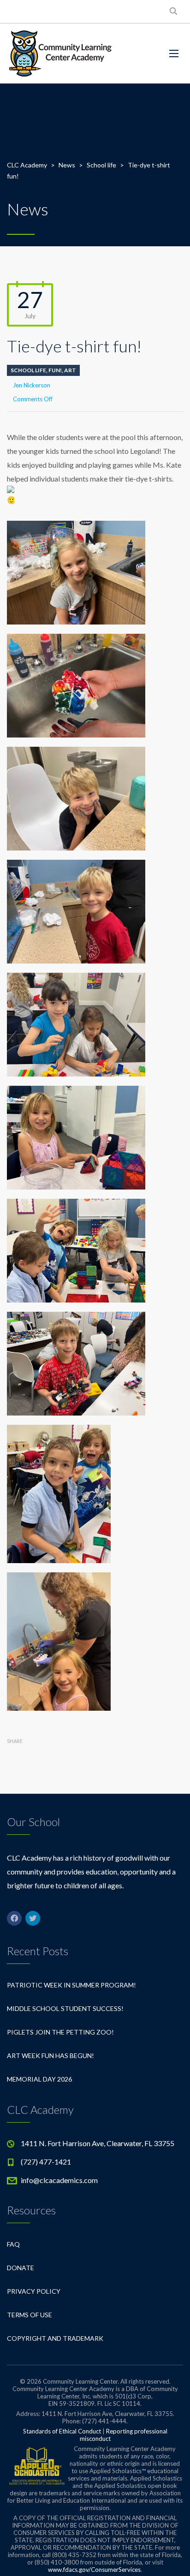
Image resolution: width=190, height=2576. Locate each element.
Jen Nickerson (32, 385)
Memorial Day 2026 (39, 2079)
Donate (21, 2268)
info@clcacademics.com (59, 2180)
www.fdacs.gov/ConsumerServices (94, 2570)
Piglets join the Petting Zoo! (60, 2032)
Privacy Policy (34, 2291)
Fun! (55, 370)
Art (70, 370)
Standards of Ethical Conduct (62, 2431)
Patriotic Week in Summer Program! (71, 1985)
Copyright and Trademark (55, 2338)
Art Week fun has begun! (50, 2055)
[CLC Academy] (60, 54)
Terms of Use (30, 2315)
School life (28, 370)
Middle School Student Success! (65, 2008)
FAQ (13, 2244)
